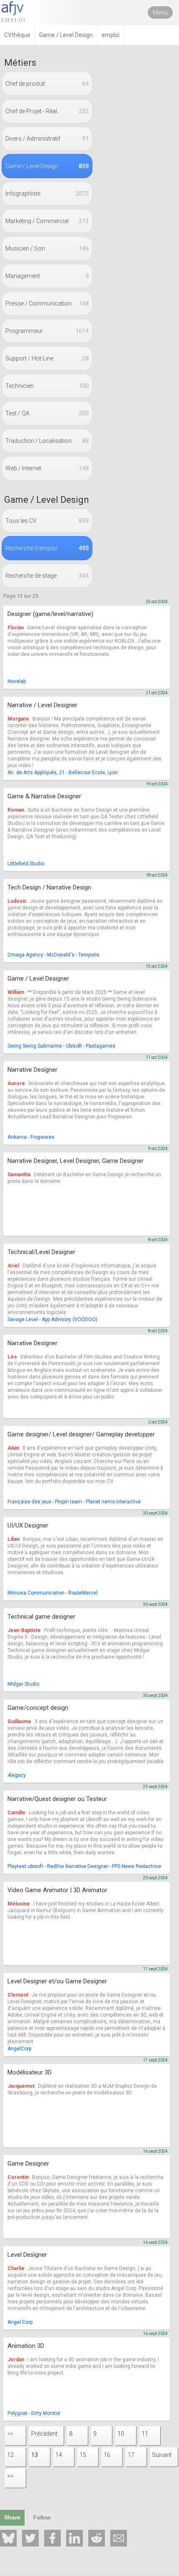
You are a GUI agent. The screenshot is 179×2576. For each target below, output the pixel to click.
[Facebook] (52, 2538)
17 (131, 2455)
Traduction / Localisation (47, 441)
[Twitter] (30, 2538)
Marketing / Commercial (47, 221)
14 (59, 2455)
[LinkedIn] (75, 2538)
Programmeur (47, 331)
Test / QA (47, 413)
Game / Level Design (47, 166)
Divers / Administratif (47, 139)
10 (121, 2434)
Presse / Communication (47, 303)
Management (47, 276)
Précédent (44, 2434)
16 (107, 2455)
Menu (160, 12)
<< (10, 2434)
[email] (119, 2538)
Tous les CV (47, 521)
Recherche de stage (47, 576)
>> (10, 2476)
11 (145, 2434)
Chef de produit (47, 84)
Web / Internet (47, 468)
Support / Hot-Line (47, 358)
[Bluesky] (8, 2538)
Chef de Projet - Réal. (47, 111)
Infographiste (47, 194)
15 (83, 2455)
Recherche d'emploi (47, 548)
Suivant (162, 2455)
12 (10, 2455)
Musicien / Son (47, 248)
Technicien (47, 386)
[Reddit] (97, 2538)
